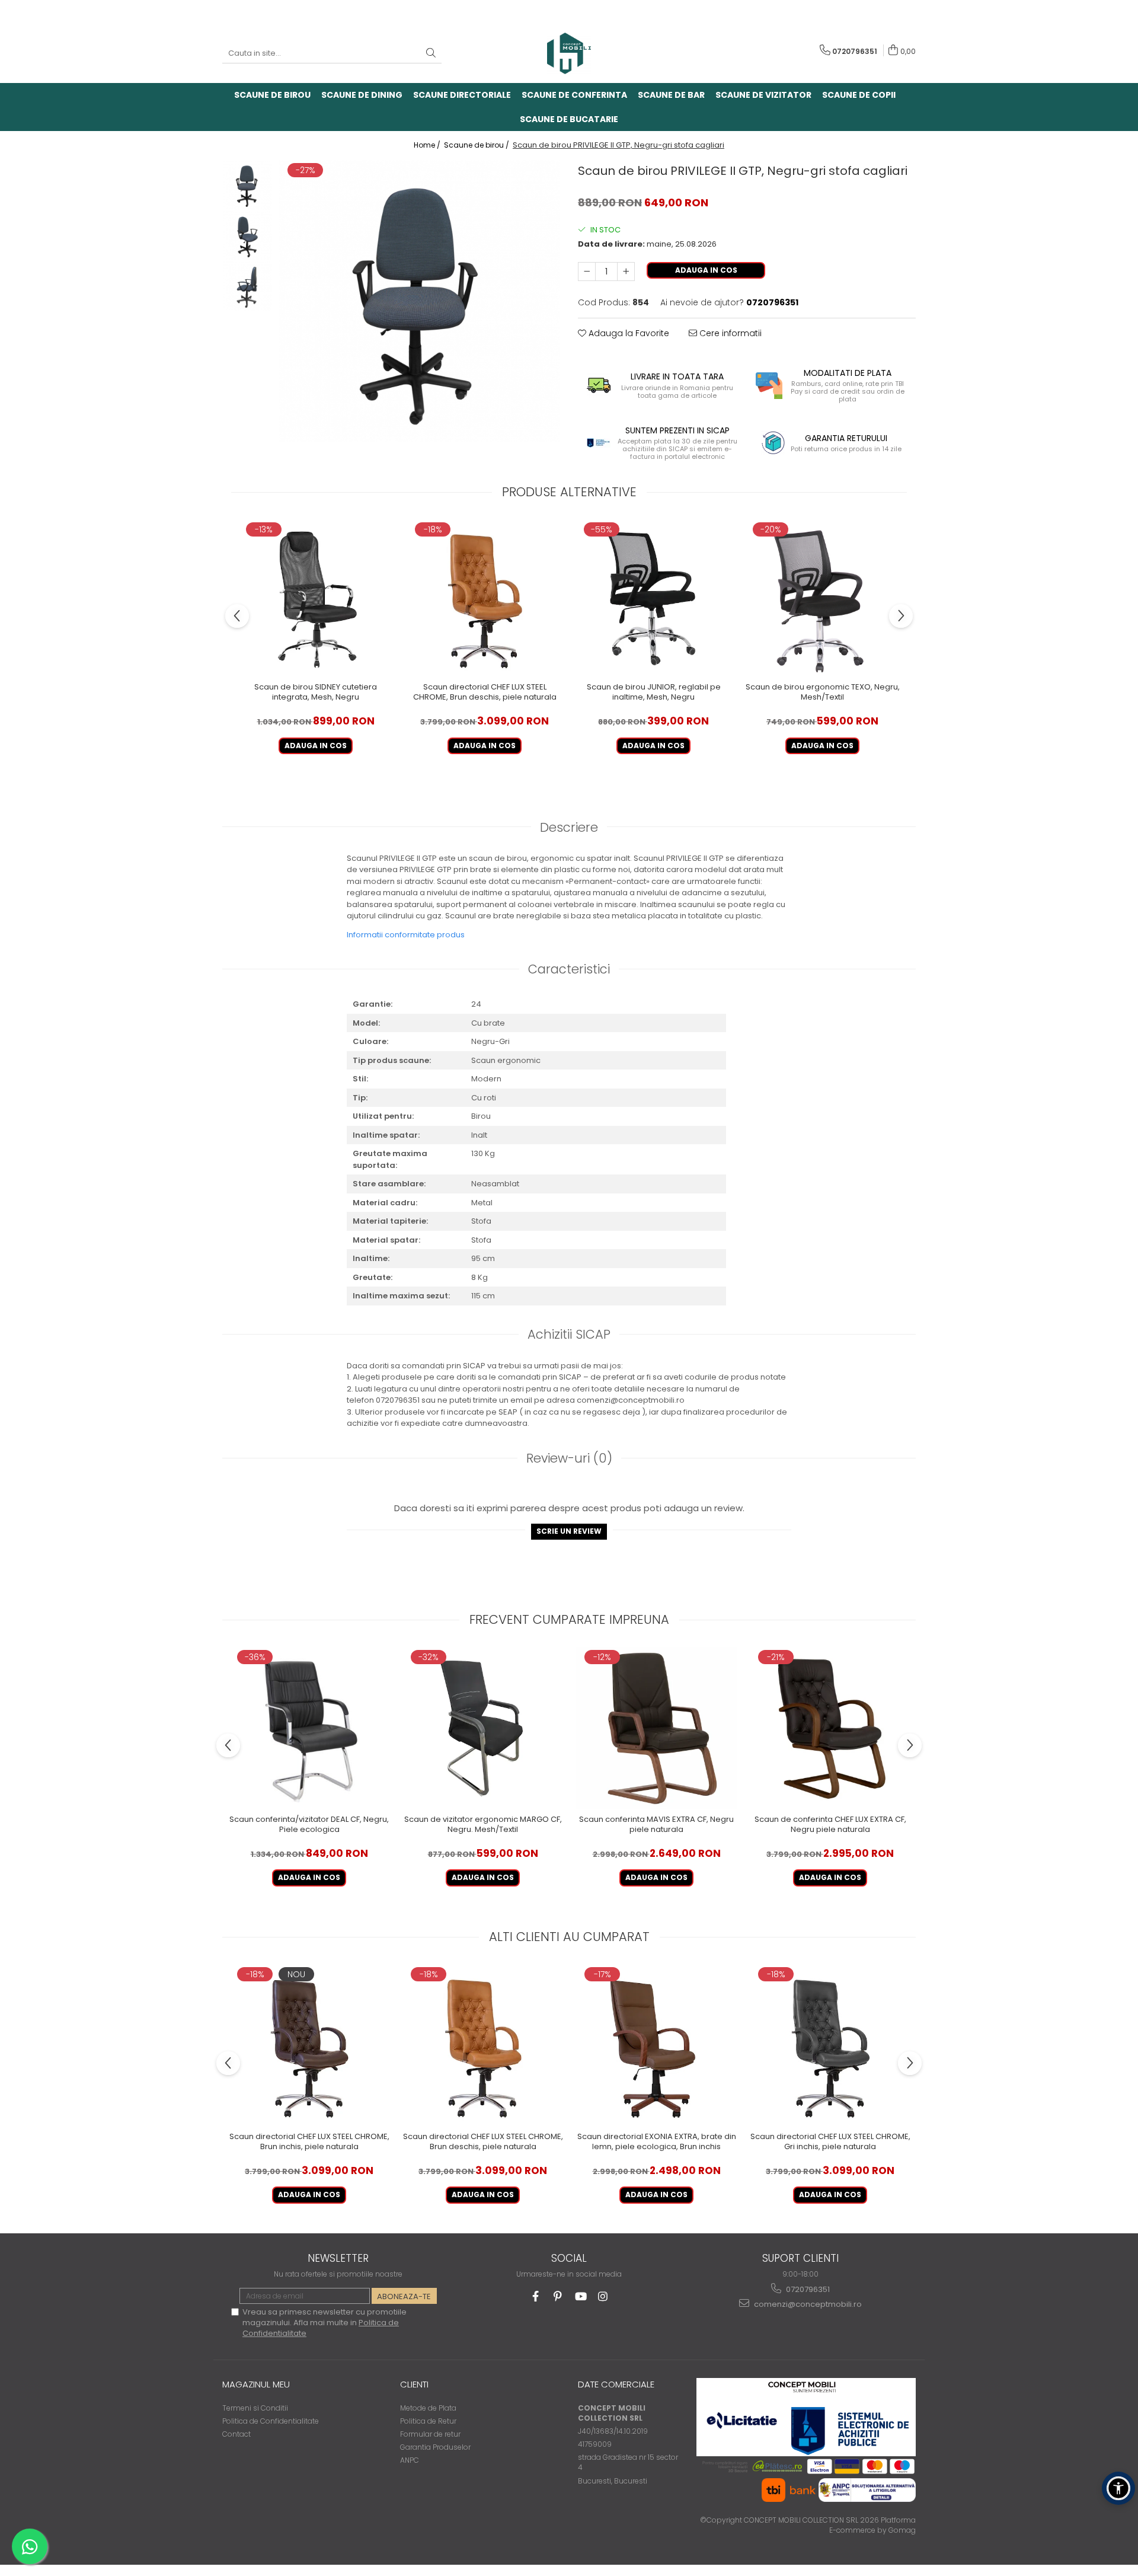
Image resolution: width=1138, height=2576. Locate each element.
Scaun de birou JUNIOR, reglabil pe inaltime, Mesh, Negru (654, 692)
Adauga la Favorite (628, 333)
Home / (428, 145)
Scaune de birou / (477, 145)
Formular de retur (430, 2434)
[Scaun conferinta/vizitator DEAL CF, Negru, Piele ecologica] (309, 1728)
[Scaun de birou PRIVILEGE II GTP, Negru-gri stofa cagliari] (419, 301)
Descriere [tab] (569, 827)
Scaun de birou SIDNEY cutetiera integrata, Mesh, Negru (316, 692)
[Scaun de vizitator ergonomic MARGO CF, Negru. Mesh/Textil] (483, 1728)
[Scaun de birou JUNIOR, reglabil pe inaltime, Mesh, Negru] (653, 598)
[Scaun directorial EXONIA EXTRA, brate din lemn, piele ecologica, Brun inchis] (656, 2045)
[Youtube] (581, 2296)
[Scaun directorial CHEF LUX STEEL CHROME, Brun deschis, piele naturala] (485, 598)
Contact (236, 2434)
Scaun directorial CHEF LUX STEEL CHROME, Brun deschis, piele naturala (485, 692)
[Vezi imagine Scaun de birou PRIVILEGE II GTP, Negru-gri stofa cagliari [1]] (247, 236)
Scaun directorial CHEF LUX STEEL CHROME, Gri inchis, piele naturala (830, 2142)
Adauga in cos (706, 270)
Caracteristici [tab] (569, 969)
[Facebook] (536, 2296)
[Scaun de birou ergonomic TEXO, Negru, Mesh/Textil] (822, 598)
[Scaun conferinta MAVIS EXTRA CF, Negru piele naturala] (656, 1728)
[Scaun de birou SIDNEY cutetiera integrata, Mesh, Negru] (316, 598)
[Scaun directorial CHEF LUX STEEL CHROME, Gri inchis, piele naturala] (830, 2045)
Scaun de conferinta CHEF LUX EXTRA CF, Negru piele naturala (830, 1825)
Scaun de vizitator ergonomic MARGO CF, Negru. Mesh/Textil (483, 1825)
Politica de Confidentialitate (271, 2421)
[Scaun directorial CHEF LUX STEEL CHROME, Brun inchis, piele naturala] (309, 2045)
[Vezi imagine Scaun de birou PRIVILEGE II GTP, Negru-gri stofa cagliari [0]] (247, 185)
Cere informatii (729, 333)
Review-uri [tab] (569, 1458)
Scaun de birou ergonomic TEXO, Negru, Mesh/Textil (823, 692)
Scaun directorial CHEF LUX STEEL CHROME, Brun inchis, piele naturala (309, 2142)
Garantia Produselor (435, 2447)
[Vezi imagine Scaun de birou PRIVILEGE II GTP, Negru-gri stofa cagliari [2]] (247, 286)
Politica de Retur (428, 2421)
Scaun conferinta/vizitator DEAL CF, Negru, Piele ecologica (309, 1825)
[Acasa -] (569, 53)
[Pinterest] (558, 2296)
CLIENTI (414, 2384)
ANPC (410, 2460)
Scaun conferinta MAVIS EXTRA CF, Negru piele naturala (656, 1825)
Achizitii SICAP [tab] (569, 1334)
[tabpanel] (419, 301)
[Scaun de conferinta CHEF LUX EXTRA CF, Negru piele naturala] (830, 1728)
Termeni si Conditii (255, 2408)
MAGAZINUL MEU (256, 2384)
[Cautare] (431, 54)
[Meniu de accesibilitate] (1118, 2488)
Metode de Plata (428, 2408)
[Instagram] (603, 2296)
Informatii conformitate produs (406, 935)
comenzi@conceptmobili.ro (807, 2304)
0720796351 (807, 2289)
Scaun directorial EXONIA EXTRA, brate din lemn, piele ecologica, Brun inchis (657, 2142)
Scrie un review (569, 1531)
